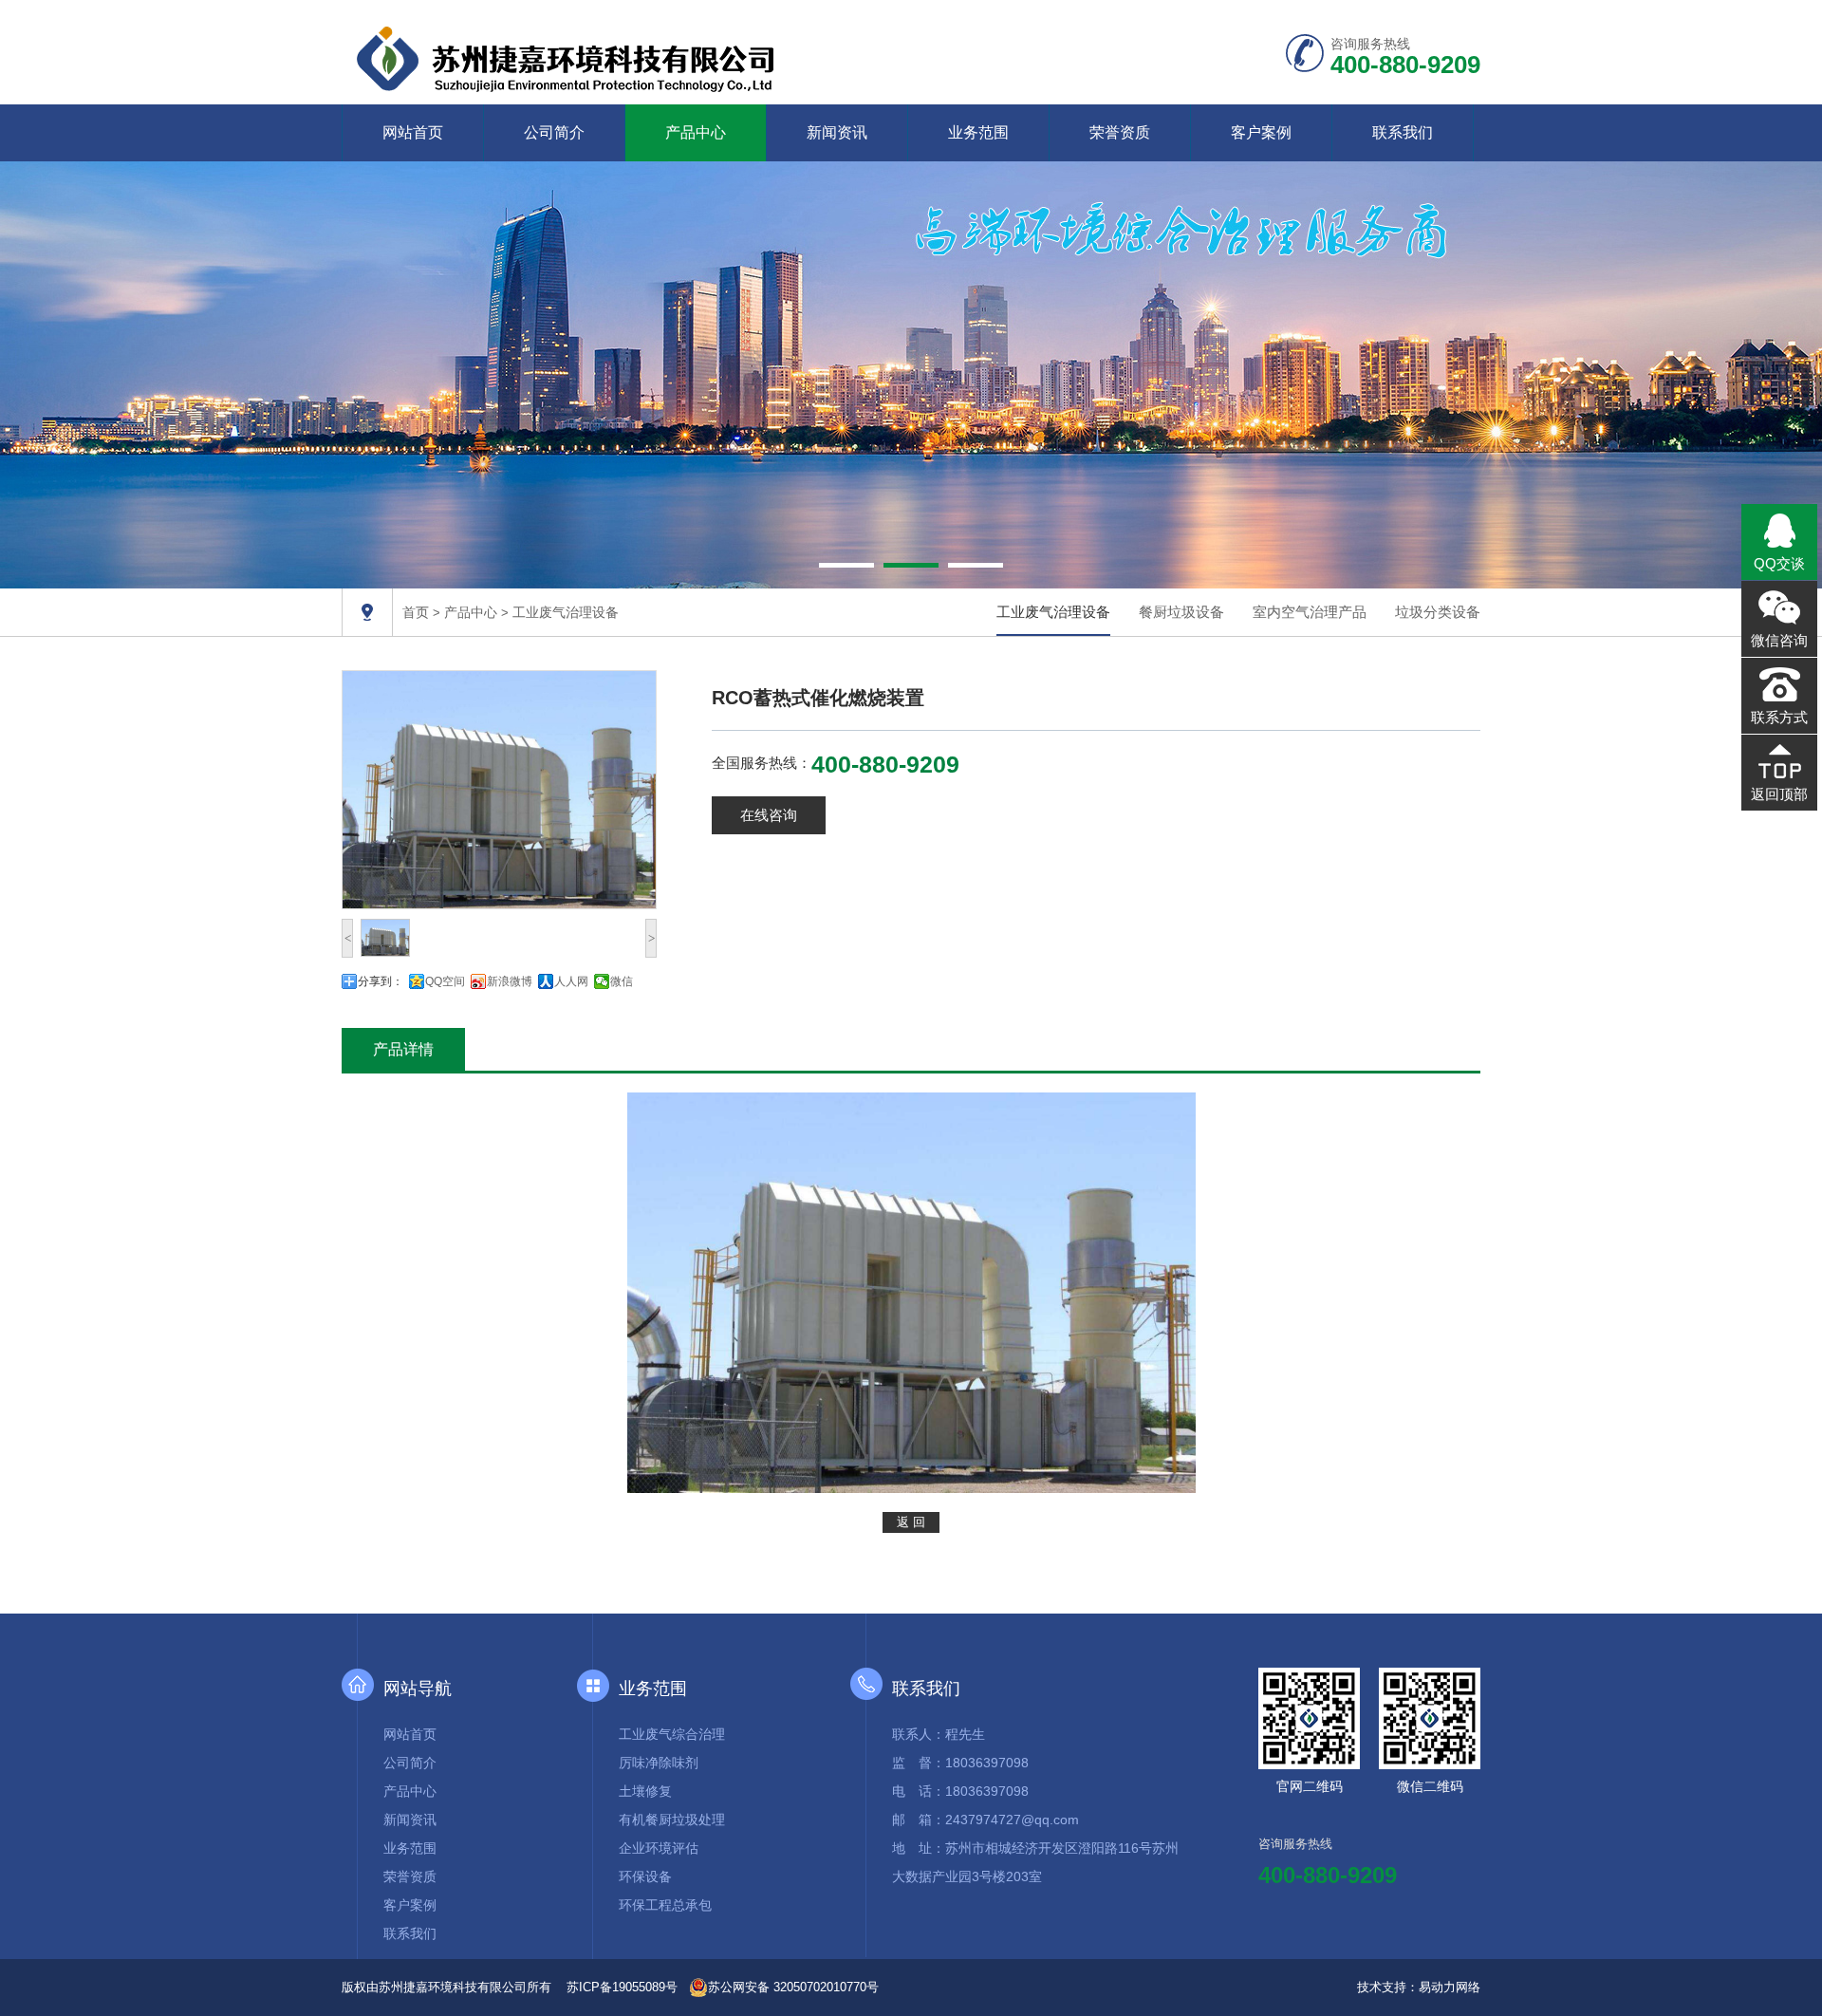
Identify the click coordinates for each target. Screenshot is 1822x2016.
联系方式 (1779, 717)
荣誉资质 (1120, 132)
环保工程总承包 (665, 1905)
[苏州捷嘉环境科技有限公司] (569, 56)
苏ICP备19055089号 (622, 1987)
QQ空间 (445, 981)
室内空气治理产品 (1310, 612)
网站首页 (413, 132)
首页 (416, 612)
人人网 (571, 981)
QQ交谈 (1779, 563)
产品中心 (696, 132)
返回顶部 (1779, 794)
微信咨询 (1779, 640)
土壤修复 (645, 1791)
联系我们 (1403, 132)
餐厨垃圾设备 (1181, 612)
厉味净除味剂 (659, 1763)
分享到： (381, 981)
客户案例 (1261, 132)
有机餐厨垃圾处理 (672, 1820)
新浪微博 (510, 981)
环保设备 (645, 1876)
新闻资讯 (837, 132)
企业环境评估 (659, 1848)
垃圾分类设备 (1438, 612)
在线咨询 (769, 815)
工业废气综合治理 (672, 1734)
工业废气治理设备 (566, 612)
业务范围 (978, 132)
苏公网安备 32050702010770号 (793, 1987)
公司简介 (554, 132)
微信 (622, 981)
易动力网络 (1450, 1987)
